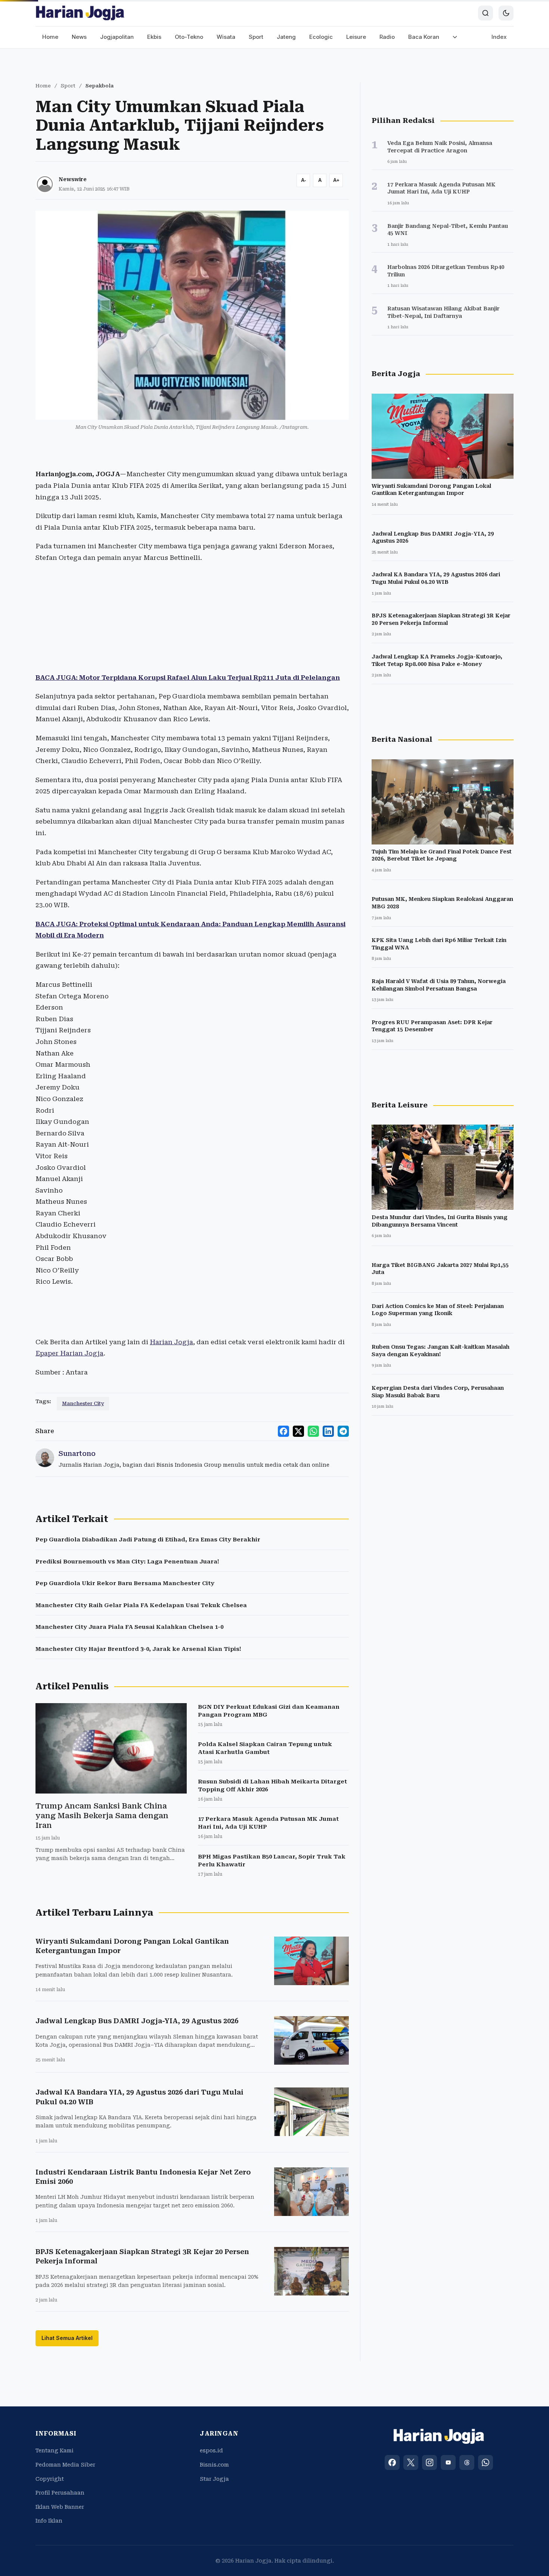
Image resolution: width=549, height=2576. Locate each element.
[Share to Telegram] (343, 1431)
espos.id (211, 2451)
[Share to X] (298, 1431)
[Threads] (467, 2462)
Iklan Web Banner (60, 2507)
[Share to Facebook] (283, 1431)
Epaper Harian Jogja (69, 1353)
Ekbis (154, 37)
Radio (387, 37)
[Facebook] (392, 2462)
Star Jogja (214, 2479)
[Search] (486, 13)
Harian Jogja (171, 1342)
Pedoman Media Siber (65, 2465)
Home (50, 37)
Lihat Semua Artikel (67, 2338)
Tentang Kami (55, 2451)
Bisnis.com (214, 2465)
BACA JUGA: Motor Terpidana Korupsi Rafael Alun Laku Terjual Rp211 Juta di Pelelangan (188, 678)
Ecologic (321, 37)
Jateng (286, 37)
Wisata (226, 37)
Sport (256, 37)
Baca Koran (424, 37)
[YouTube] (448, 2462)
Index (499, 37)
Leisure (356, 37)
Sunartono (77, 1453)
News (79, 37)
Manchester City (83, 1403)
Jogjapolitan (117, 37)
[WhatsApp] (486, 2462)
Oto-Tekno (189, 37)
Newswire (73, 179)
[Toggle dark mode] (506, 13)
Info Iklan (49, 2521)
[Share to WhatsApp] (313, 1431)
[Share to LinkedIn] (328, 1431)
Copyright (50, 2479)
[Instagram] (429, 2462)
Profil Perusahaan (60, 2493)
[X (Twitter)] (411, 2462)
